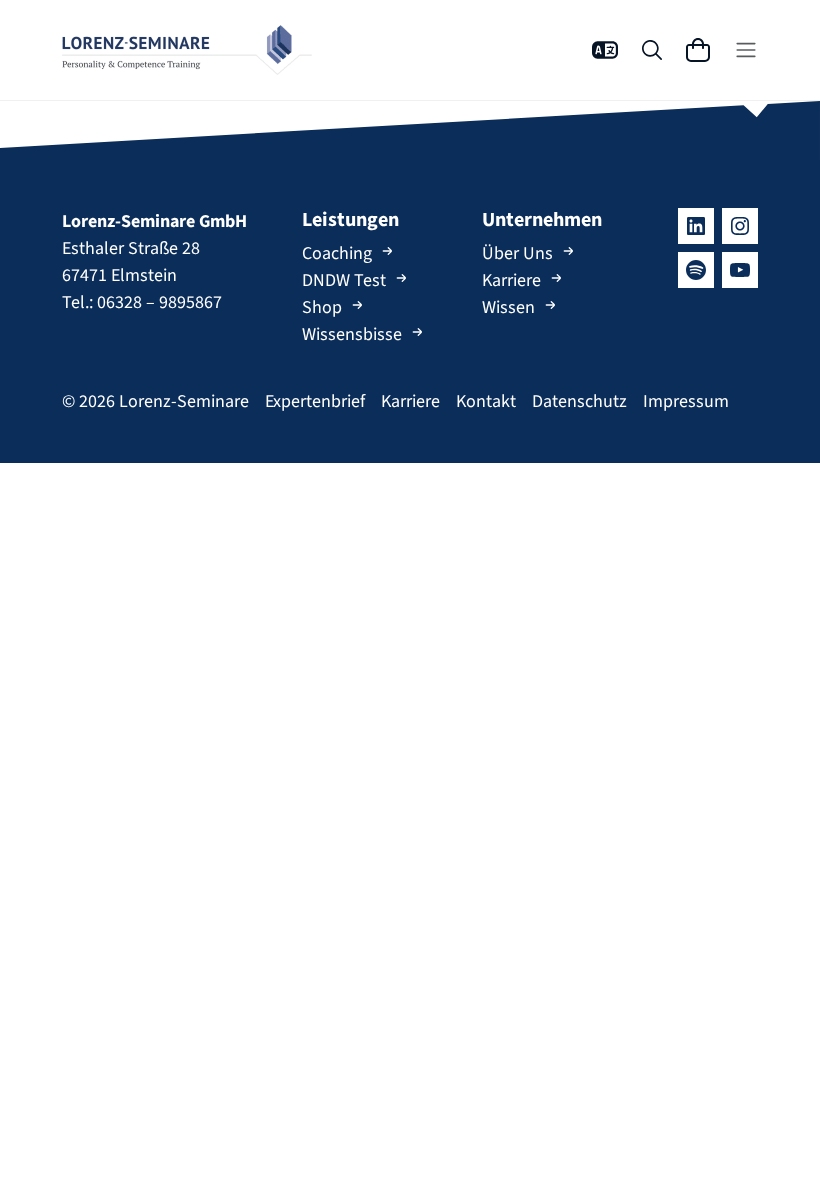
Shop (322, 307)
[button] (605, 50)
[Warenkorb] (698, 50)
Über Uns (517, 253)
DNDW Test (344, 280)
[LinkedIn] (696, 226)
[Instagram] (740, 226)
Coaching (337, 253)
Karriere (511, 280)
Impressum (686, 401)
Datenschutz (579, 401)
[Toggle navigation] (746, 50)
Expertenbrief (315, 401)
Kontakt (486, 401)
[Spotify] (696, 270)
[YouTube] (740, 270)
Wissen (508, 307)
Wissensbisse (352, 334)
